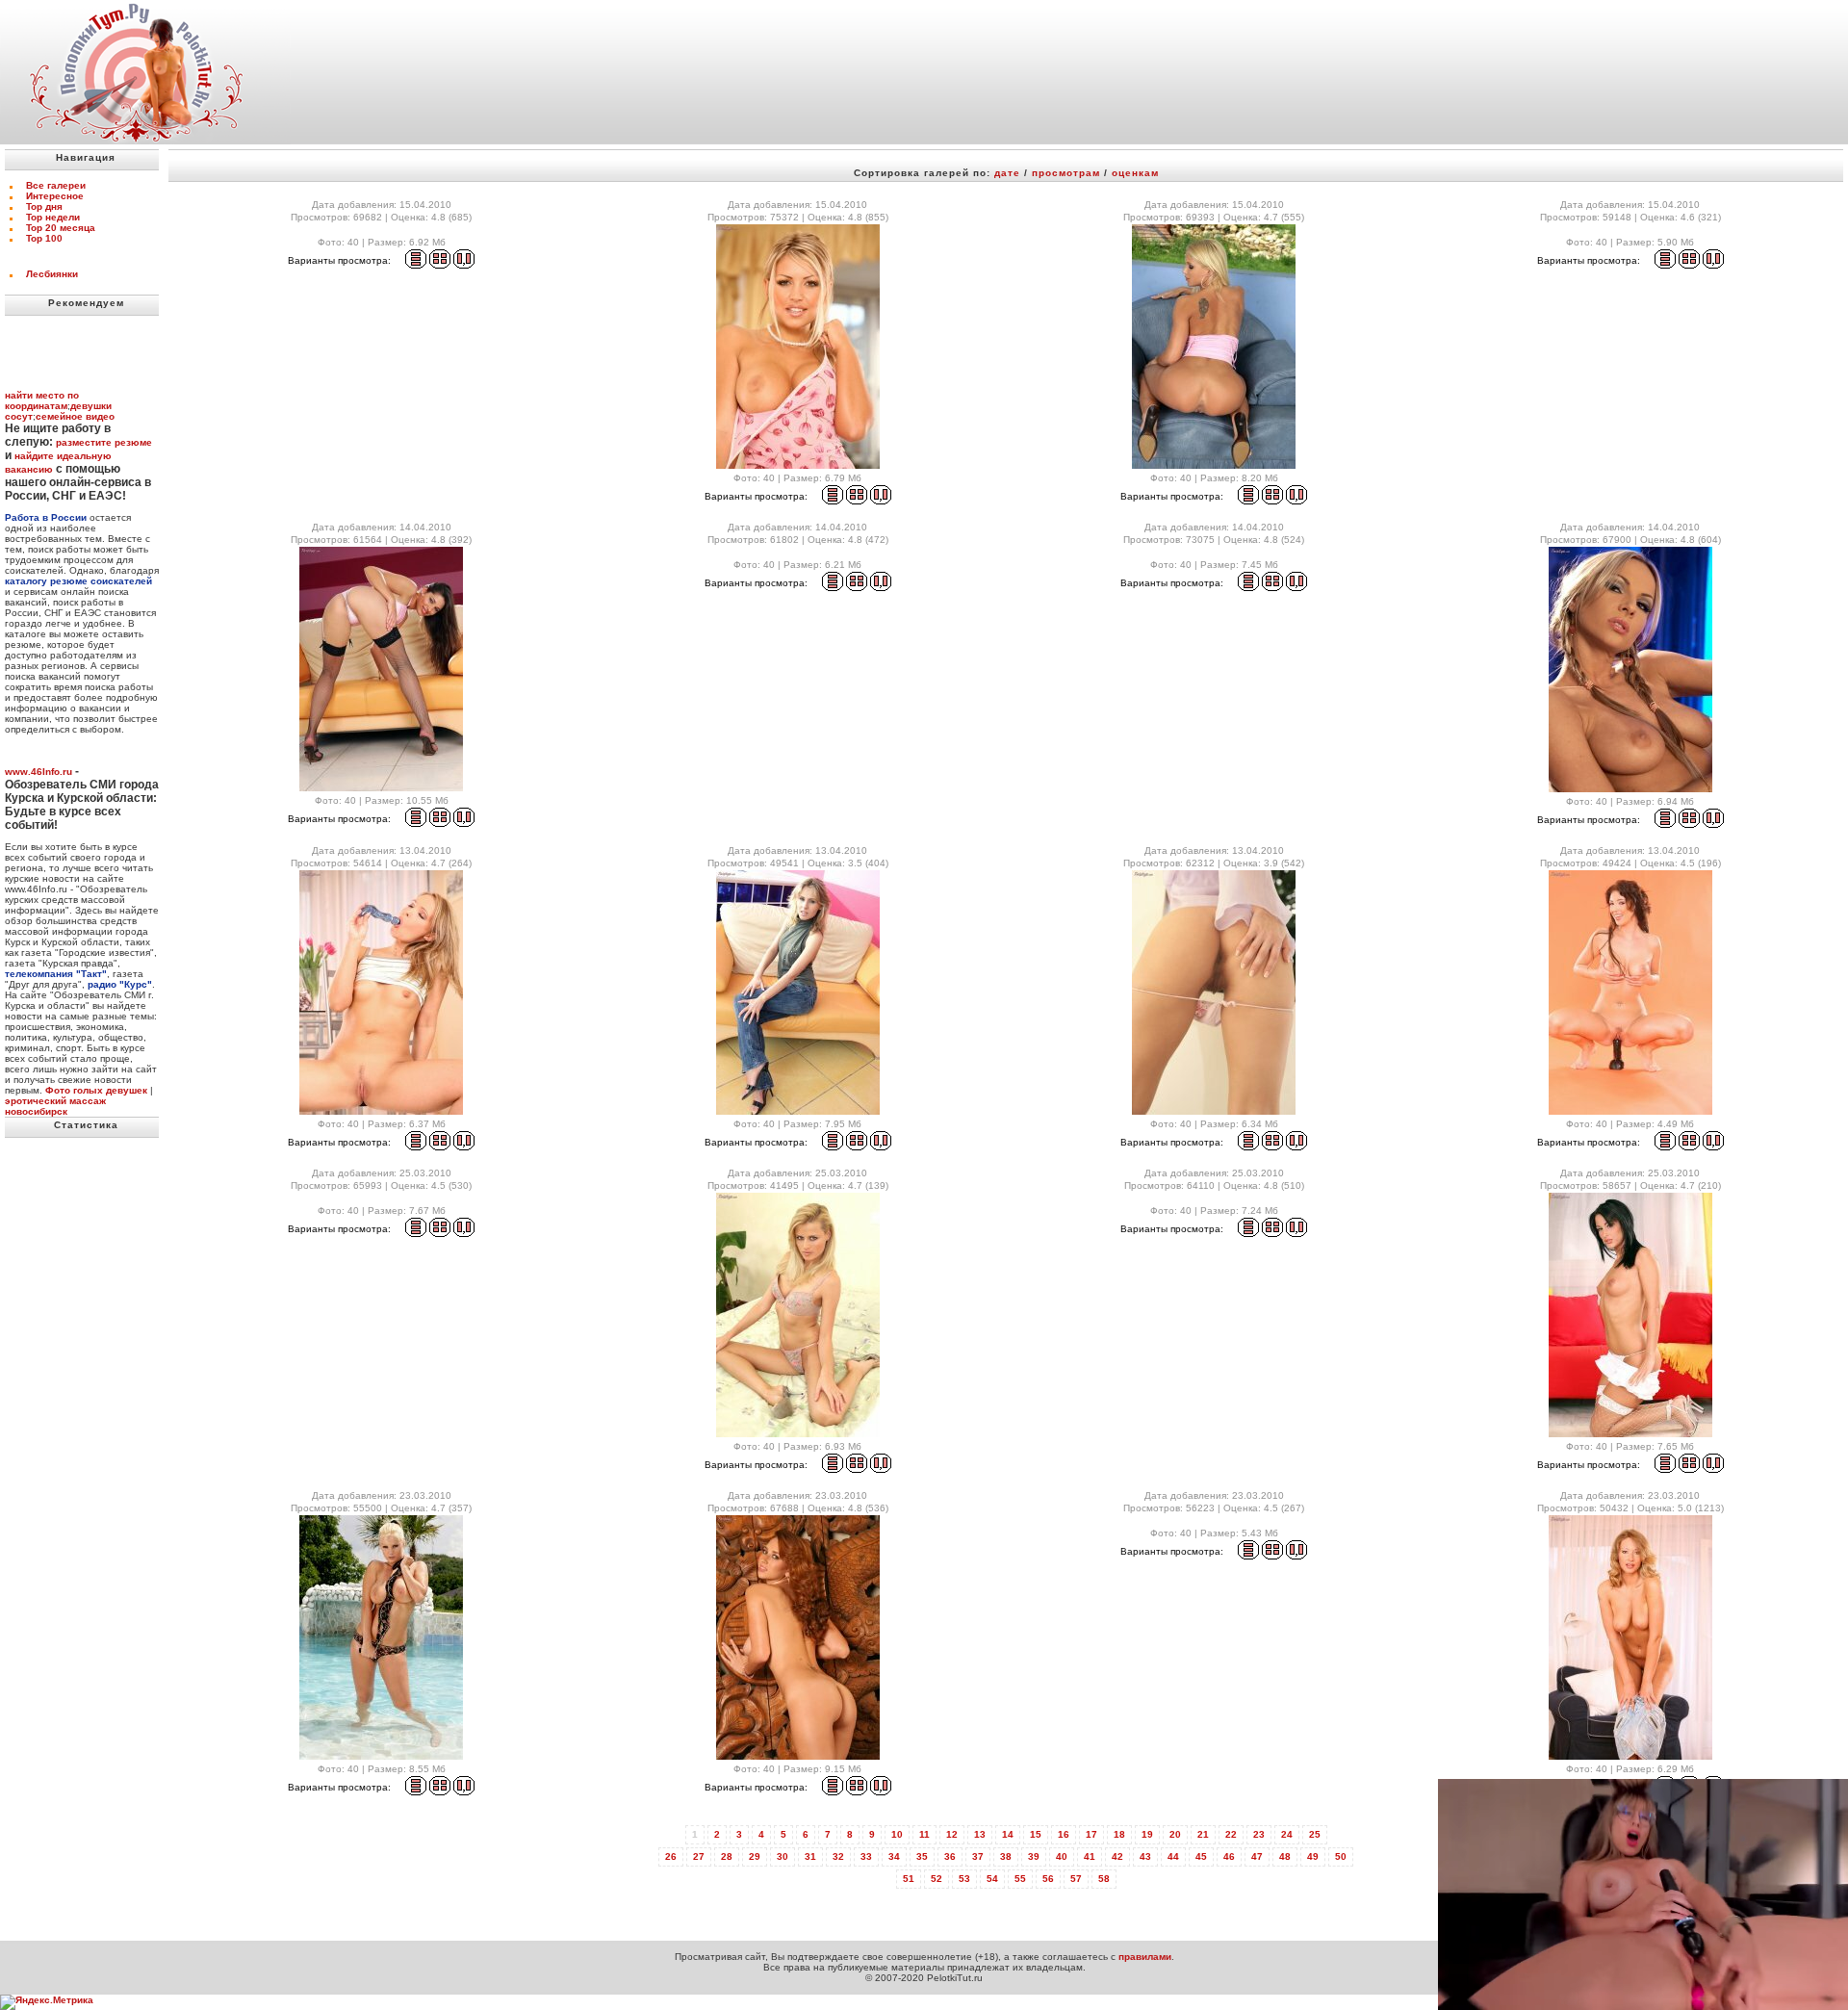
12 (952, 1834)
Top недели (53, 217)
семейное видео (75, 416)
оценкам (1135, 173)
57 (1076, 1879)
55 (1020, 1879)
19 (1147, 1834)
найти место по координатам (42, 400)
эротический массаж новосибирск (55, 1106)
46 (1229, 1856)
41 (1090, 1856)
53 (964, 1879)
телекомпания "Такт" (56, 974)
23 (1259, 1834)
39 (1034, 1856)
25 (1315, 1834)
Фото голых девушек (96, 1090)
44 (1173, 1856)
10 (897, 1834)
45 (1201, 1856)
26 (671, 1856)
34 (894, 1856)
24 (1287, 1834)
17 (1091, 1834)
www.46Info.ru (38, 772)
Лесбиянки (52, 274)
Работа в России (46, 517)
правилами (1145, 1957)
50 (1341, 1856)
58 (1104, 1879)
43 (1145, 1856)
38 (1006, 1856)
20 (1175, 1834)
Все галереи (56, 185)
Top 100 (44, 238)
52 (937, 1879)
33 (866, 1856)
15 (1036, 1834)
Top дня (44, 206)
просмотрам (1066, 173)
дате (1007, 173)
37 (978, 1856)
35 (922, 1856)
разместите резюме (104, 442)
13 (980, 1834)
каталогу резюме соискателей (78, 581)
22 (1231, 1834)
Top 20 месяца (61, 228)
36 (950, 1856)
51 (909, 1879)
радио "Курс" (120, 984)
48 (1285, 1856)
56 (1048, 1879)
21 (1203, 1834)
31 (810, 1856)
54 (992, 1879)
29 (755, 1856)
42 (1117, 1856)
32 (838, 1856)
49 (1313, 1856)
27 (699, 1856)
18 (1119, 1834)
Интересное (55, 196)
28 (727, 1856)
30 (783, 1856)
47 (1257, 1856)
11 (924, 1834)
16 (1064, 1834)
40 (1062, 1856)
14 (1008, 1834)
